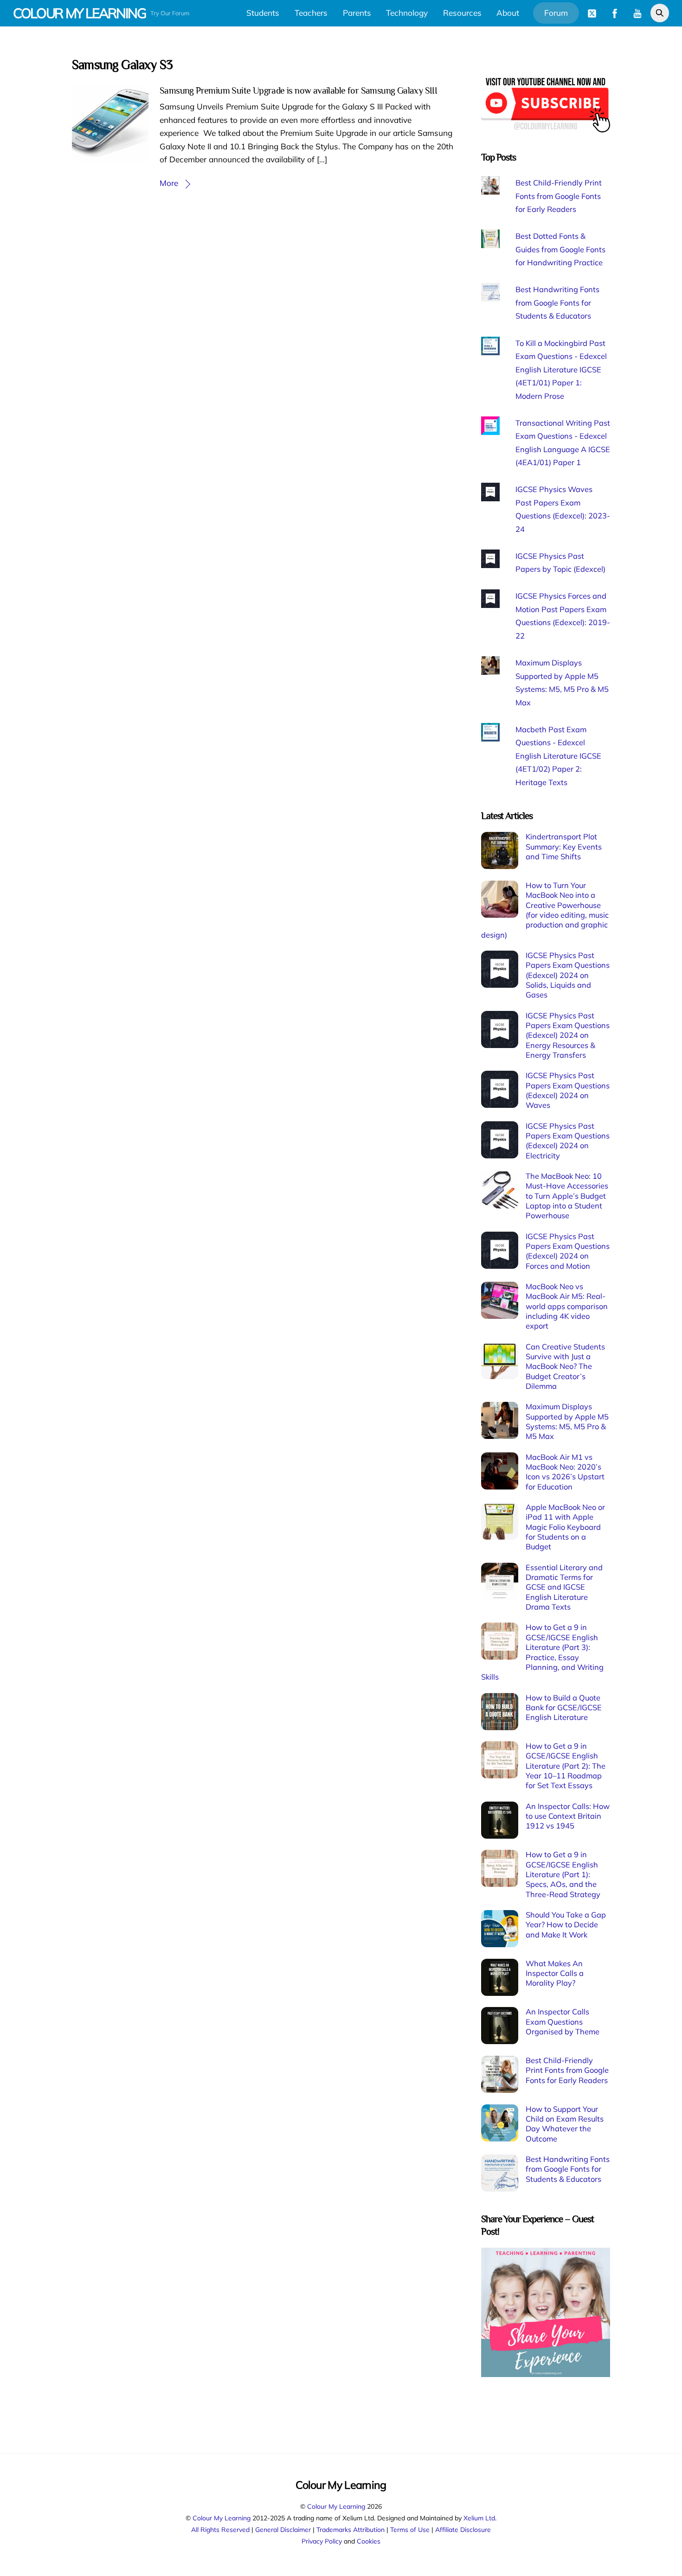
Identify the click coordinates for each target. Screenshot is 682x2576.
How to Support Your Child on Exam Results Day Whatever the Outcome (565, 2124)
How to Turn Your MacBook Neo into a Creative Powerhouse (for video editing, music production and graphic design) (545, 910)
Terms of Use (410, 2529)
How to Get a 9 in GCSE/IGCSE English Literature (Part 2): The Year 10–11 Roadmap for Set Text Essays (566, 1766)
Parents (357, 13)
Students (263, 13)
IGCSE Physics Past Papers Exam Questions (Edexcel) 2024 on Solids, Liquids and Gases (568, 975)
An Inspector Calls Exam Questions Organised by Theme (563, 2022)
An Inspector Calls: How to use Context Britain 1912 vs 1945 (568, 1816)
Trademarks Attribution (351, 2529)
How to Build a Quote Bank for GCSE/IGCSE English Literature (564, 1708)
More (169, 183)
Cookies (369, 2541)
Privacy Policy (322, 2541)
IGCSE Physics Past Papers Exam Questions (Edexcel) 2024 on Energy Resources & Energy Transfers (568, 1035)
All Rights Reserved (220, 2529)
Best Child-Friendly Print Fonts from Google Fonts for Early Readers (559, 196)
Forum (556, 13)
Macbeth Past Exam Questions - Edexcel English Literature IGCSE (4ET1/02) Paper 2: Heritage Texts (558, 756)
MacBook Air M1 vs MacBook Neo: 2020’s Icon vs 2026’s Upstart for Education (565, 1472)
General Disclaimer (283, 2529)
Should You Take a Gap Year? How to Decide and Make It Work (566, 1925)
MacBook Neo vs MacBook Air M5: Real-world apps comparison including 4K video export (567, 1306)
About (508, 13)
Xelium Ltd (479, 2518)
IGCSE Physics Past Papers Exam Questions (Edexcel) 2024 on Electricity (568, 1141)
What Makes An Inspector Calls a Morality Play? (555, 1973)
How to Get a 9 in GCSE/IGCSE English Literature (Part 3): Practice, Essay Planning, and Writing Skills (542, 1652)
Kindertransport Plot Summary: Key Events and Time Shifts (564, 847)
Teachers (311, 13)
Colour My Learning (336, 2506)
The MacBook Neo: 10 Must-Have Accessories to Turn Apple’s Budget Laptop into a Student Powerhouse (567, 1196)
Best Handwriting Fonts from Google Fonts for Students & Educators (557, 303)
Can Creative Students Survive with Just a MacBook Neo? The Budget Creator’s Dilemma (565, 1366)
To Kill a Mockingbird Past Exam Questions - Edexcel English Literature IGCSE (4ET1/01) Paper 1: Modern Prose (561, 370)
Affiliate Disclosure (463, 2529)
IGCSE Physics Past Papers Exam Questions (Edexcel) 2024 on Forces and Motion (568, 1251)
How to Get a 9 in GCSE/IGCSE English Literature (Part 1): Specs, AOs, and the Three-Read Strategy (563, 1874)
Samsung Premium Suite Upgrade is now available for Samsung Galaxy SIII (298, 90)
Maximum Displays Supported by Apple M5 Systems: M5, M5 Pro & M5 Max (567, 1421)
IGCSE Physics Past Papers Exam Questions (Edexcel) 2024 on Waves (568, 1090)
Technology (407, 13)
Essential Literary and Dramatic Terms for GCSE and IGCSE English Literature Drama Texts (564, 1587)
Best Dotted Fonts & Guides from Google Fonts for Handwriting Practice (560, 249)
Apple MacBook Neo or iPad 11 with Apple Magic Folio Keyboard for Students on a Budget (565, 1527)
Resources (462, 13)
